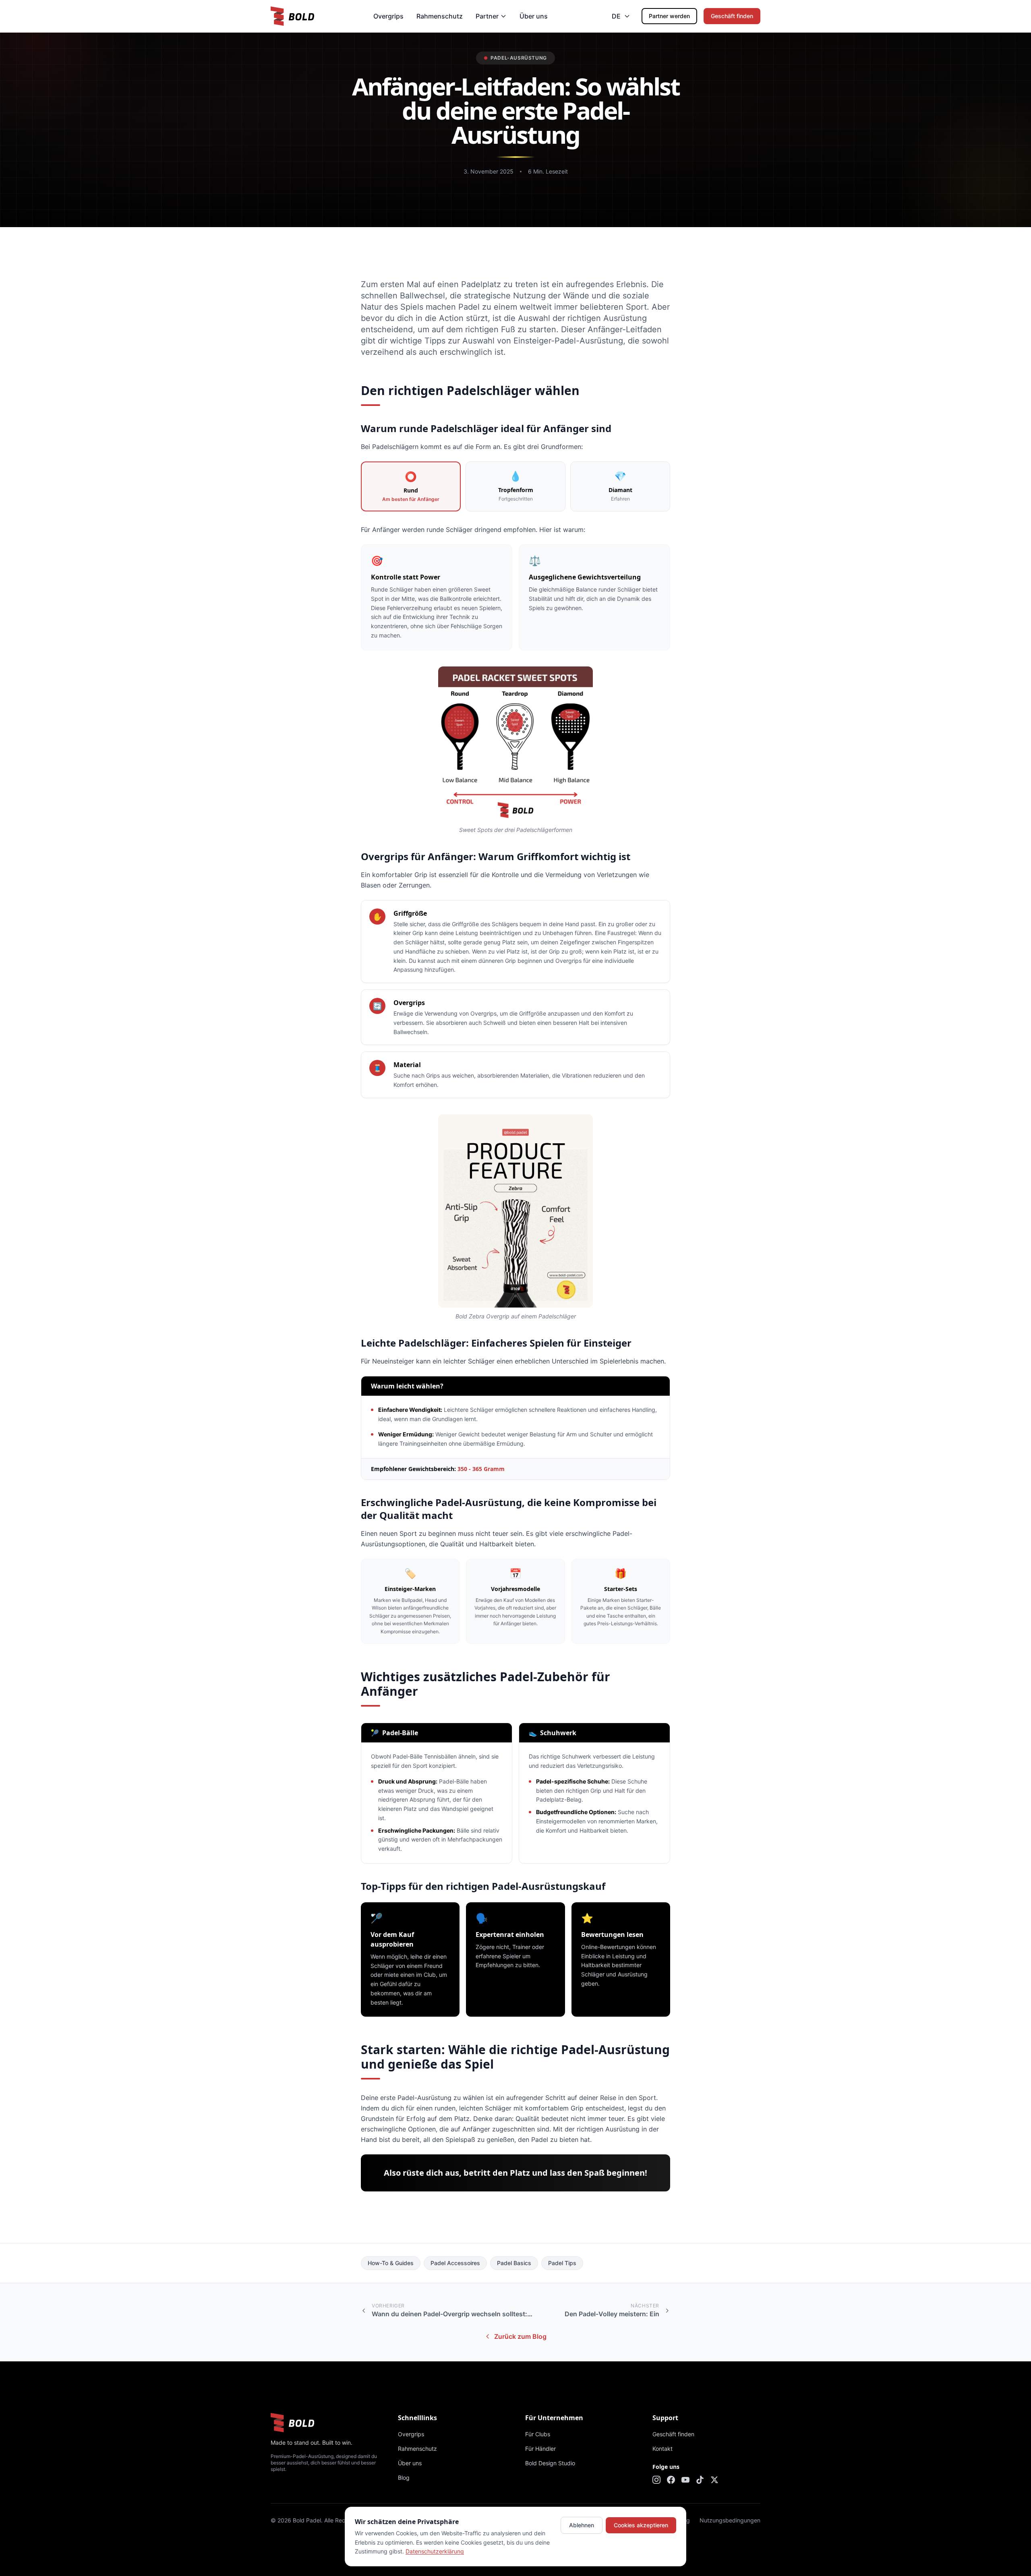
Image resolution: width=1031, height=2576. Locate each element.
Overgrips (388, 16)
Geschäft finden (732, 16)
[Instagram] (656, 2480)
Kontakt (662, 2449)
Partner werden (669, 16)
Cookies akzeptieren (641, 2525)
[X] (714, 2480)
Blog (404, 2478)
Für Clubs (538, 2434)
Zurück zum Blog (520, 2336)
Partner (487, 16)
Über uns (534, 16)
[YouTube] (685, 2480)
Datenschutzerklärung (435, 2551)
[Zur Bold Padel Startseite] (292, 16)
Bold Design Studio (550, 2463)
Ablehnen (582, 2525)
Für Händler (540, 2449)
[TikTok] (700, 2480)
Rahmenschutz (440, 16)
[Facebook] (671, 2480)
